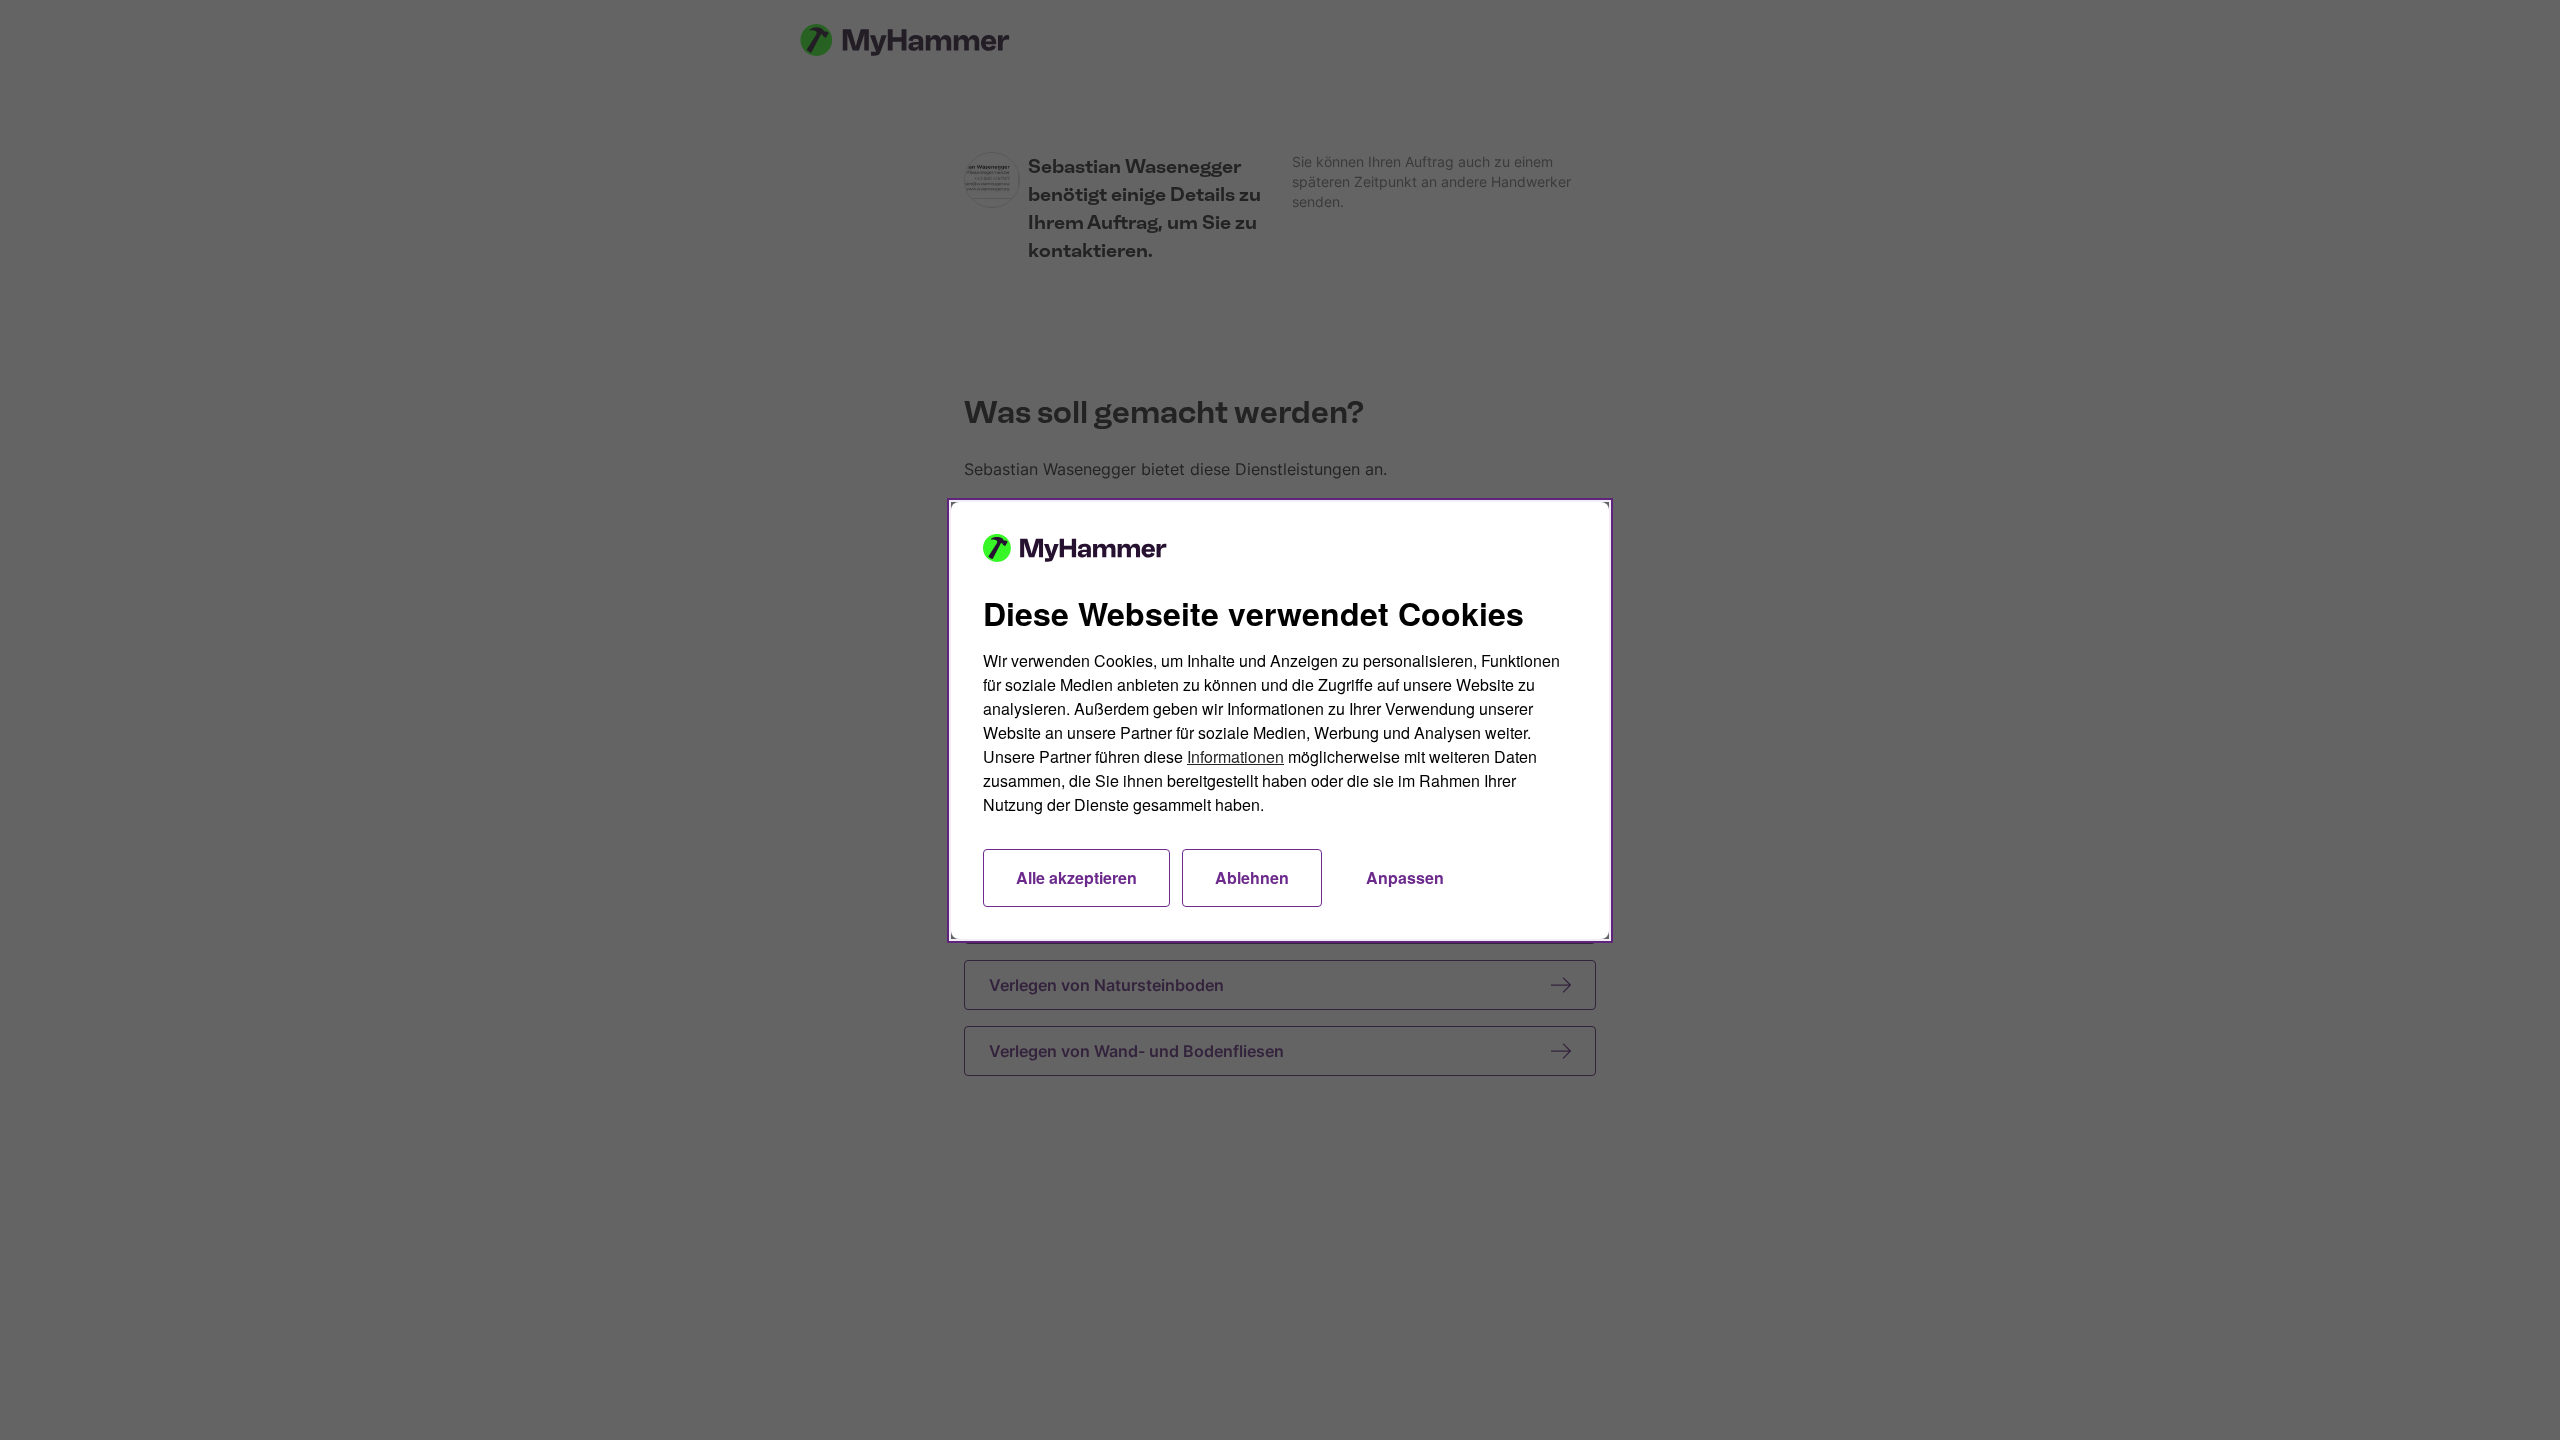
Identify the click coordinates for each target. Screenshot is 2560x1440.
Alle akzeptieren (1076, 877)
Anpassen (1405, 877)
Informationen (1235, 756)
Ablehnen (1252, 877)
